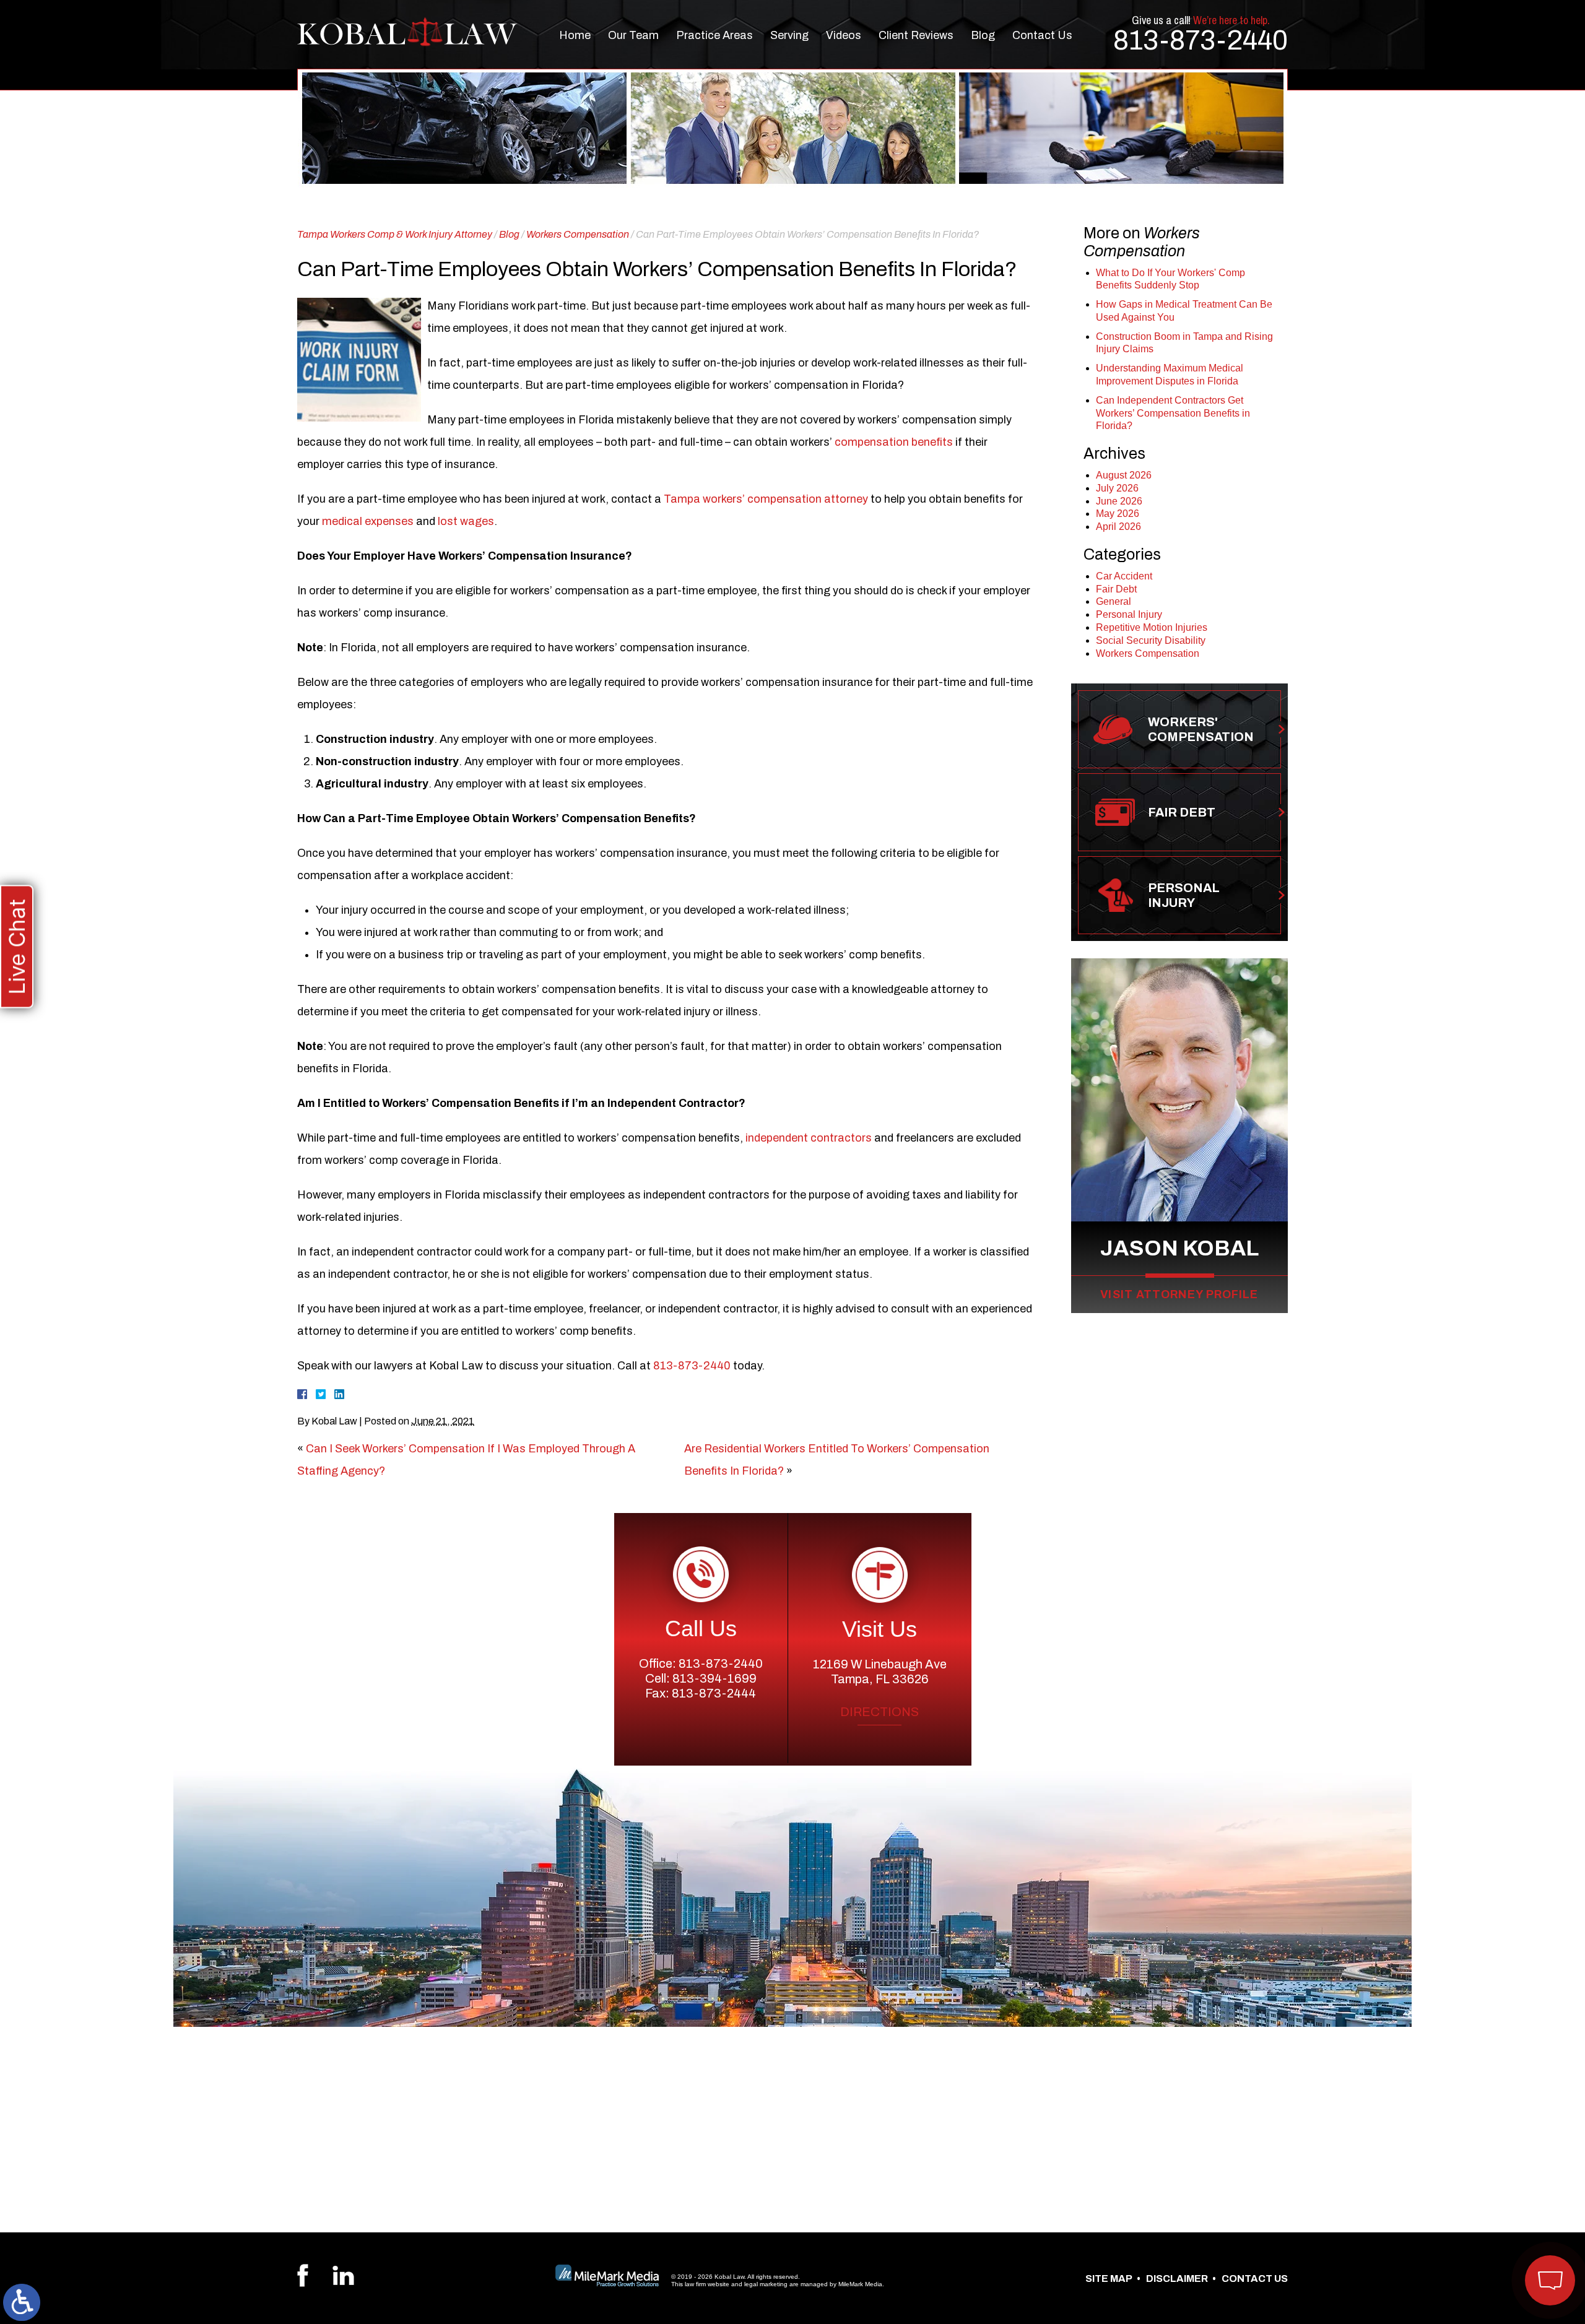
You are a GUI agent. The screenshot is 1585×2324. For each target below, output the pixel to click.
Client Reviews (916, 35)
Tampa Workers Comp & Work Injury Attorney (395, 234)
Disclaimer (1177, 2278)
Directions (879, 1712)
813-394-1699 (714, 1678)
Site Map (1109, 2278)
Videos (844, 35)
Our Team (633, 35)
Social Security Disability (1151, 640)
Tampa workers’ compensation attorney (766, 499)
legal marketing (766, 2284)
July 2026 (1117, 488)
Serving (789, 35)
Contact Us (1042, 35)
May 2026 (1118, 514)
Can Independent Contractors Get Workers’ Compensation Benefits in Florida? (1173, 413)
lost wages (466, 521)
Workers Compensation (578, 234)
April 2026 (1118, 527)
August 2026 (1124, 475)
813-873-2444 (714, 1693)
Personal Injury (1129, 614)
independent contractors (809, 1138)
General (1114, 601)
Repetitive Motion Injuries (1152, 627)
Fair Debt (1116, 589)
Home (575, 35)
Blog (983, 35)
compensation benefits (894, 442)
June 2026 (1119, 501)
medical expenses (368, 521)
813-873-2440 (1201, 40)
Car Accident (1124, 576)
